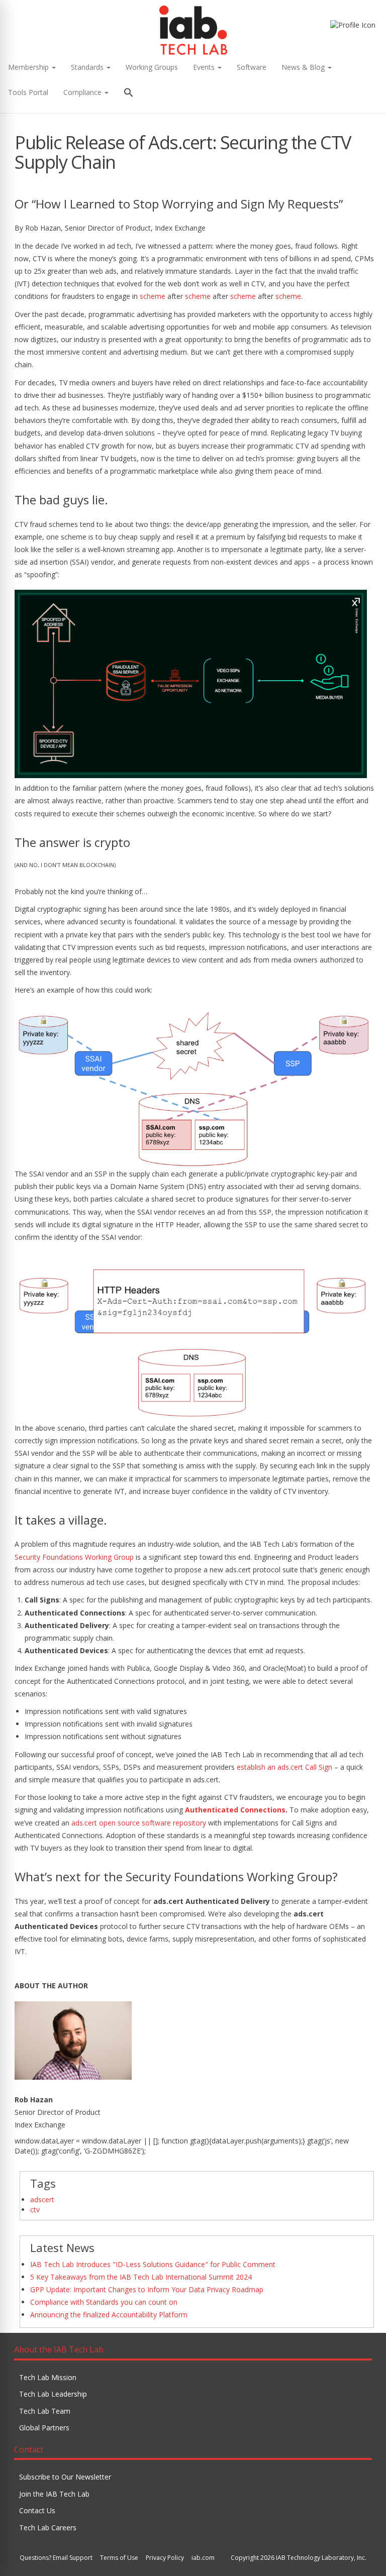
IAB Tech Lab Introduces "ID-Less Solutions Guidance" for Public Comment (153, 2264)
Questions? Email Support (56, 2558)
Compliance (83, 92)
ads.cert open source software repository (139, 1823)
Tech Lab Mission (48, 2377)
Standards (88, 67)
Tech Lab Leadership (53, 2394)
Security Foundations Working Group (74, 1557)
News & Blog (304, 67)
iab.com (203, 2558)
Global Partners (44, 2428)
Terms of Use (119, 2558)
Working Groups (152, 67)
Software (252, 67)
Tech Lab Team (45, 2411)
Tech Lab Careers (48, 2528)
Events (205, 67)
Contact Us (37, 2510)
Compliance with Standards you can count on (104, 2302)
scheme (153, 296)
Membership (29, 67)
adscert (42, 2199)
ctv (35, 2210)
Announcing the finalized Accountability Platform (109, 2315)
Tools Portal (28, 92)
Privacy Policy (165, 2558)
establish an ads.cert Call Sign (284, 1767)
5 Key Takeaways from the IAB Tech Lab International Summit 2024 (141, 2277)
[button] (129, 94)
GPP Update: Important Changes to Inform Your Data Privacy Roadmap (147, 2289)
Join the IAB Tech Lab (54, 2494)
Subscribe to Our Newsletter (65, 2477)
